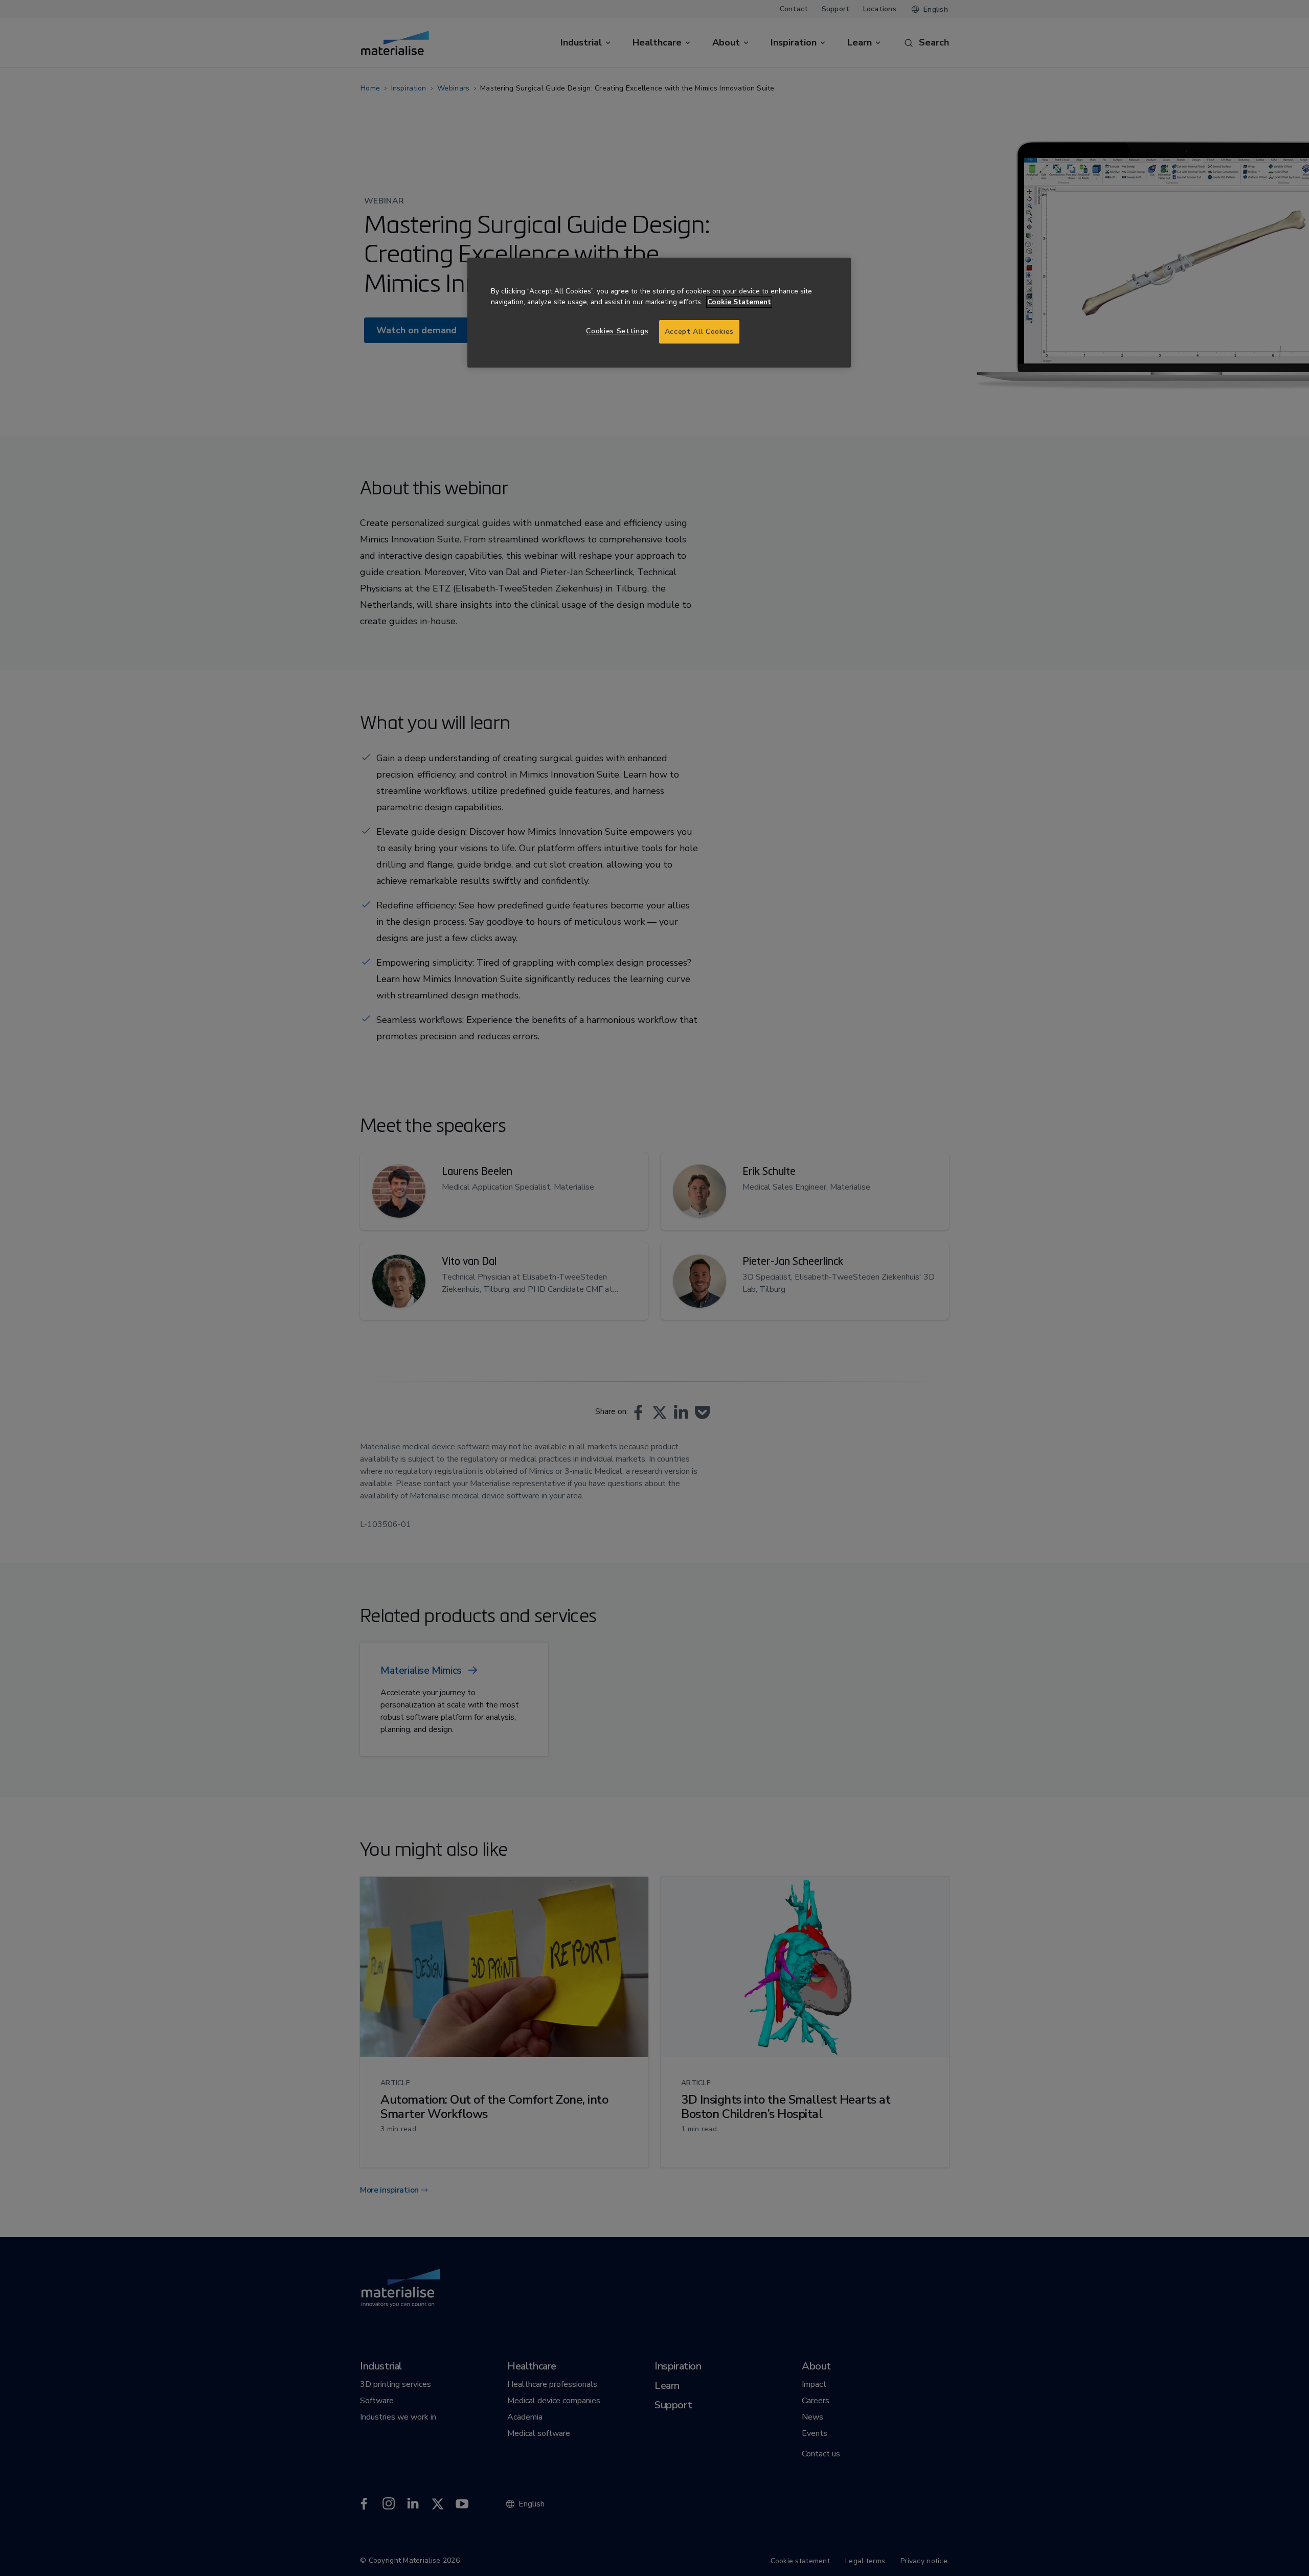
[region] (659, 313)
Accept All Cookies (699, 332)
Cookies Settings (617, 331)
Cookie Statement (739, 302)
